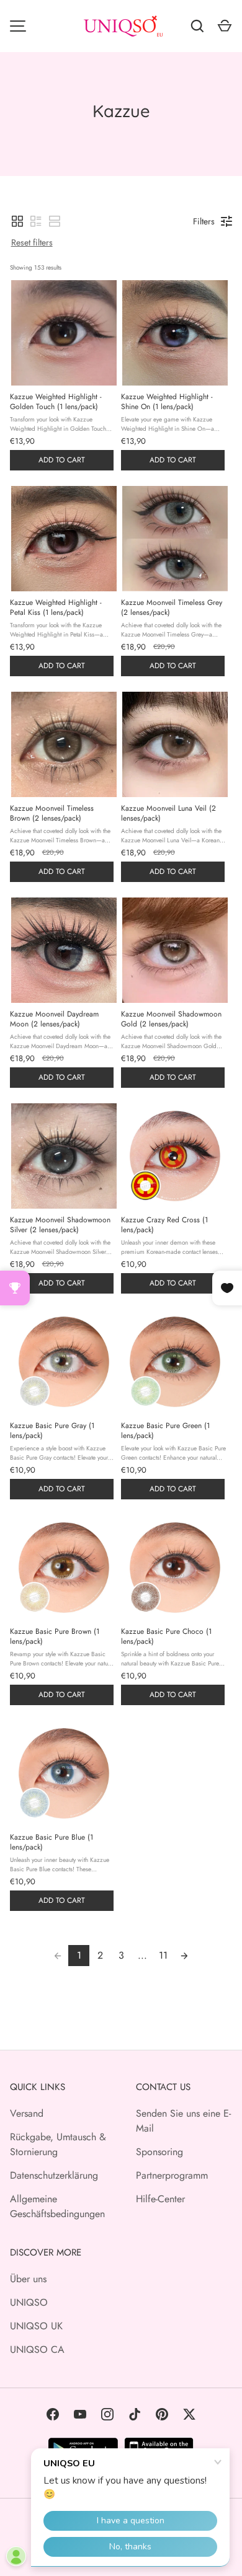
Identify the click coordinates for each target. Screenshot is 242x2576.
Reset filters (32, 242)
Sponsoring (159, 2152)
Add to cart (62, 460)
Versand (27, 2113)
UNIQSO (29, 2302)
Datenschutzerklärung (54, 2175)
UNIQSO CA (37, 2349)
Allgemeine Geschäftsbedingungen (57, 2206)
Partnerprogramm (172, 2175)
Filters (204, 221)
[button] (17, 221)
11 (163, 1955)
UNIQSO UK (36, 2326)
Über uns (28, 2279)
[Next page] (184, 1956)
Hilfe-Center (160, 2199)
